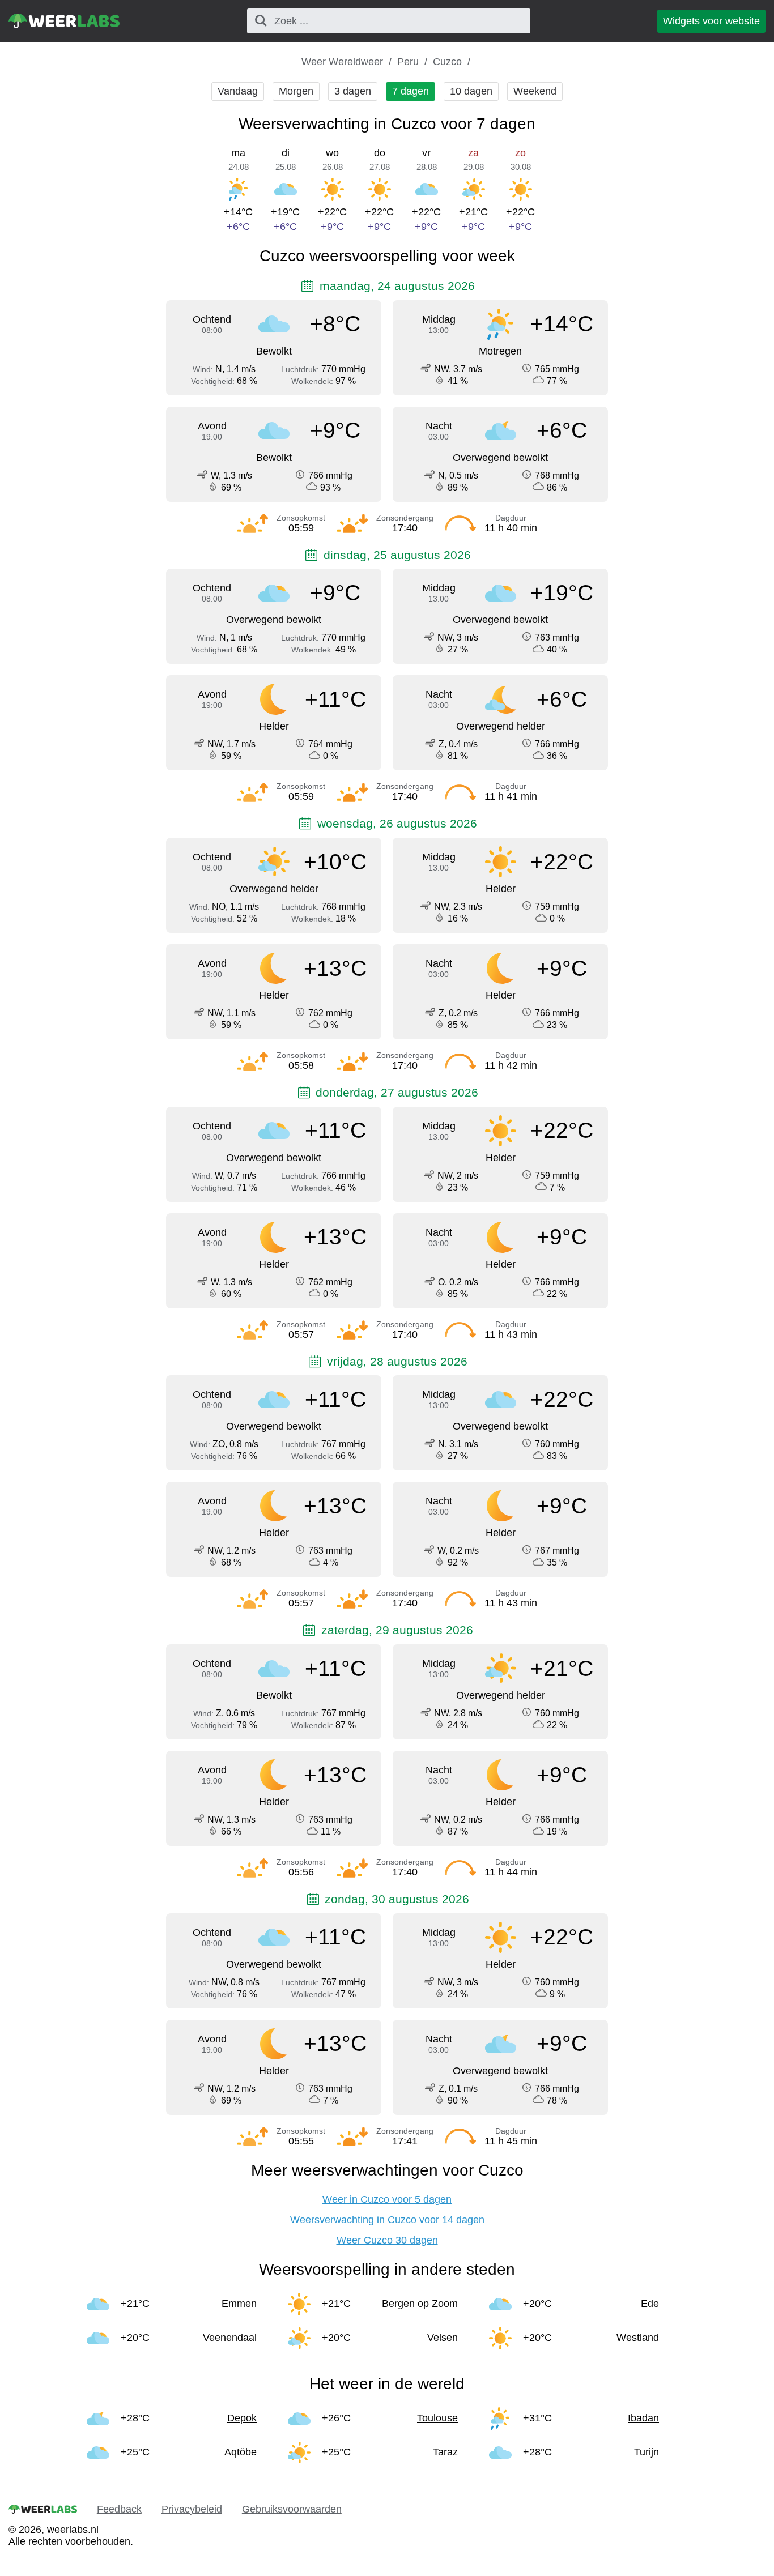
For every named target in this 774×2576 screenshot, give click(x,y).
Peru (408, 62)
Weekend (535, 91)
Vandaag (238, 91)
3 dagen (353, 91)
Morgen (296, 91)
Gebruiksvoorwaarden (292, 2509)
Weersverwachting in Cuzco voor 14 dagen (387, 2220)
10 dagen (471, 91)
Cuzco (447, 62)
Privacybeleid (192, 2509)
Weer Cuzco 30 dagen (387, 2240)
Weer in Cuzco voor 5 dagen (387, 2199)
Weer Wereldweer (342, 62)
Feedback (119, 2509)
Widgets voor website (711, 21)
